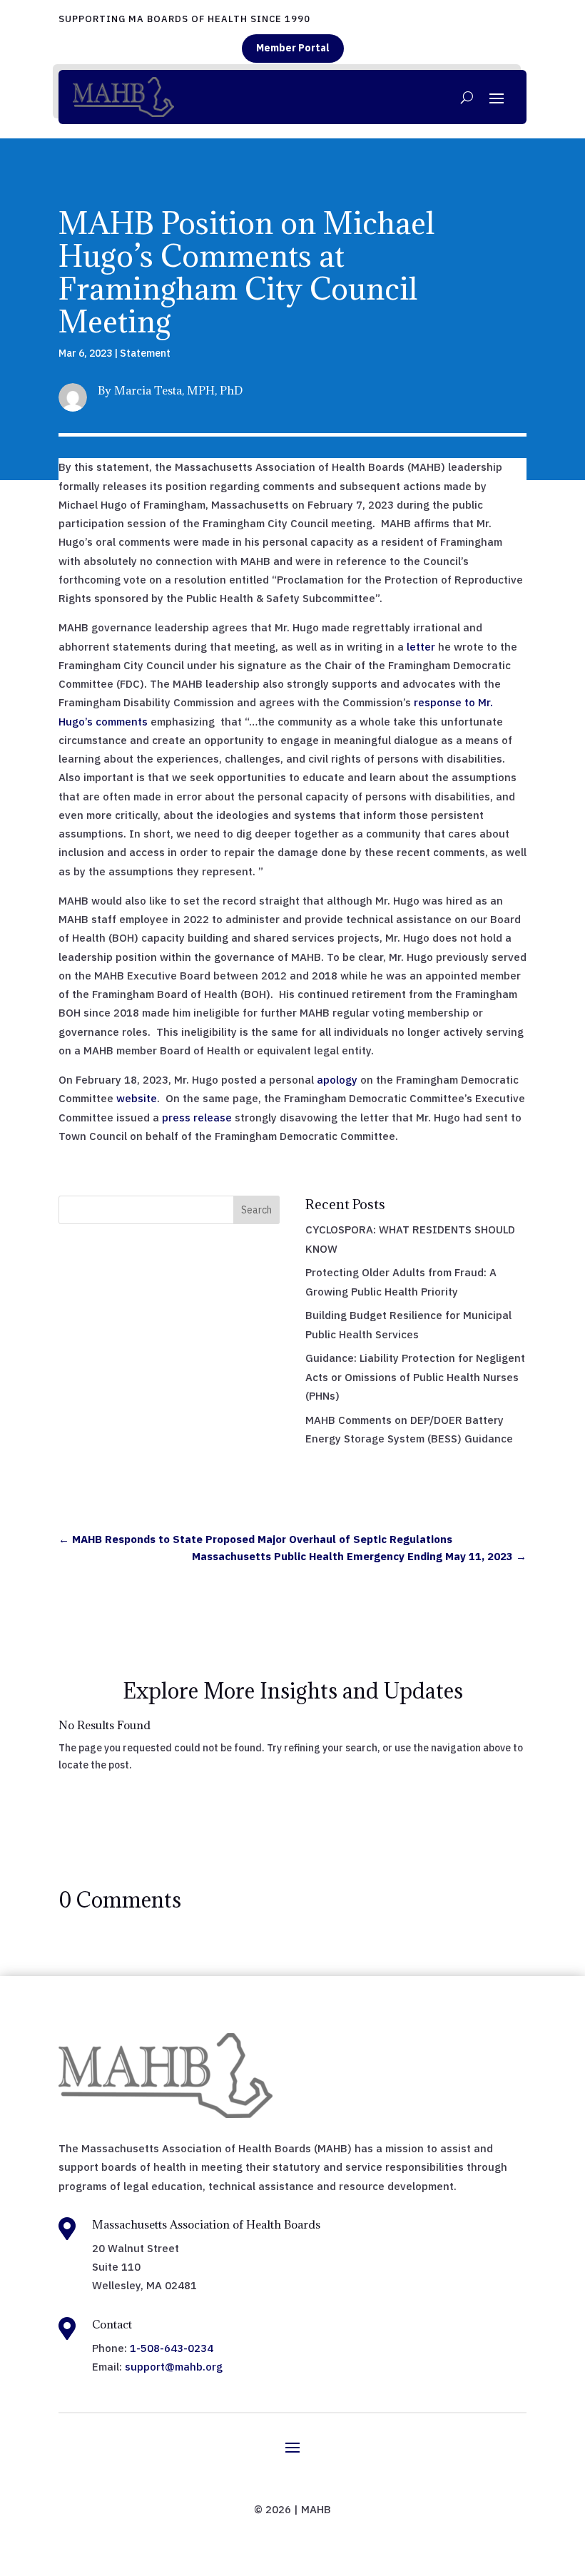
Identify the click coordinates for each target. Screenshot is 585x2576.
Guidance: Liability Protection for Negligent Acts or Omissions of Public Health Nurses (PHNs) (415, 1377)
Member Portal (293, 48)
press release (197, 1118)
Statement (145, 353)
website (137, 1098)
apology (339, 1080)
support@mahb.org (174, 2367)
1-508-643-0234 (172, 2348)
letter (421, 647)
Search (256, 1210)
